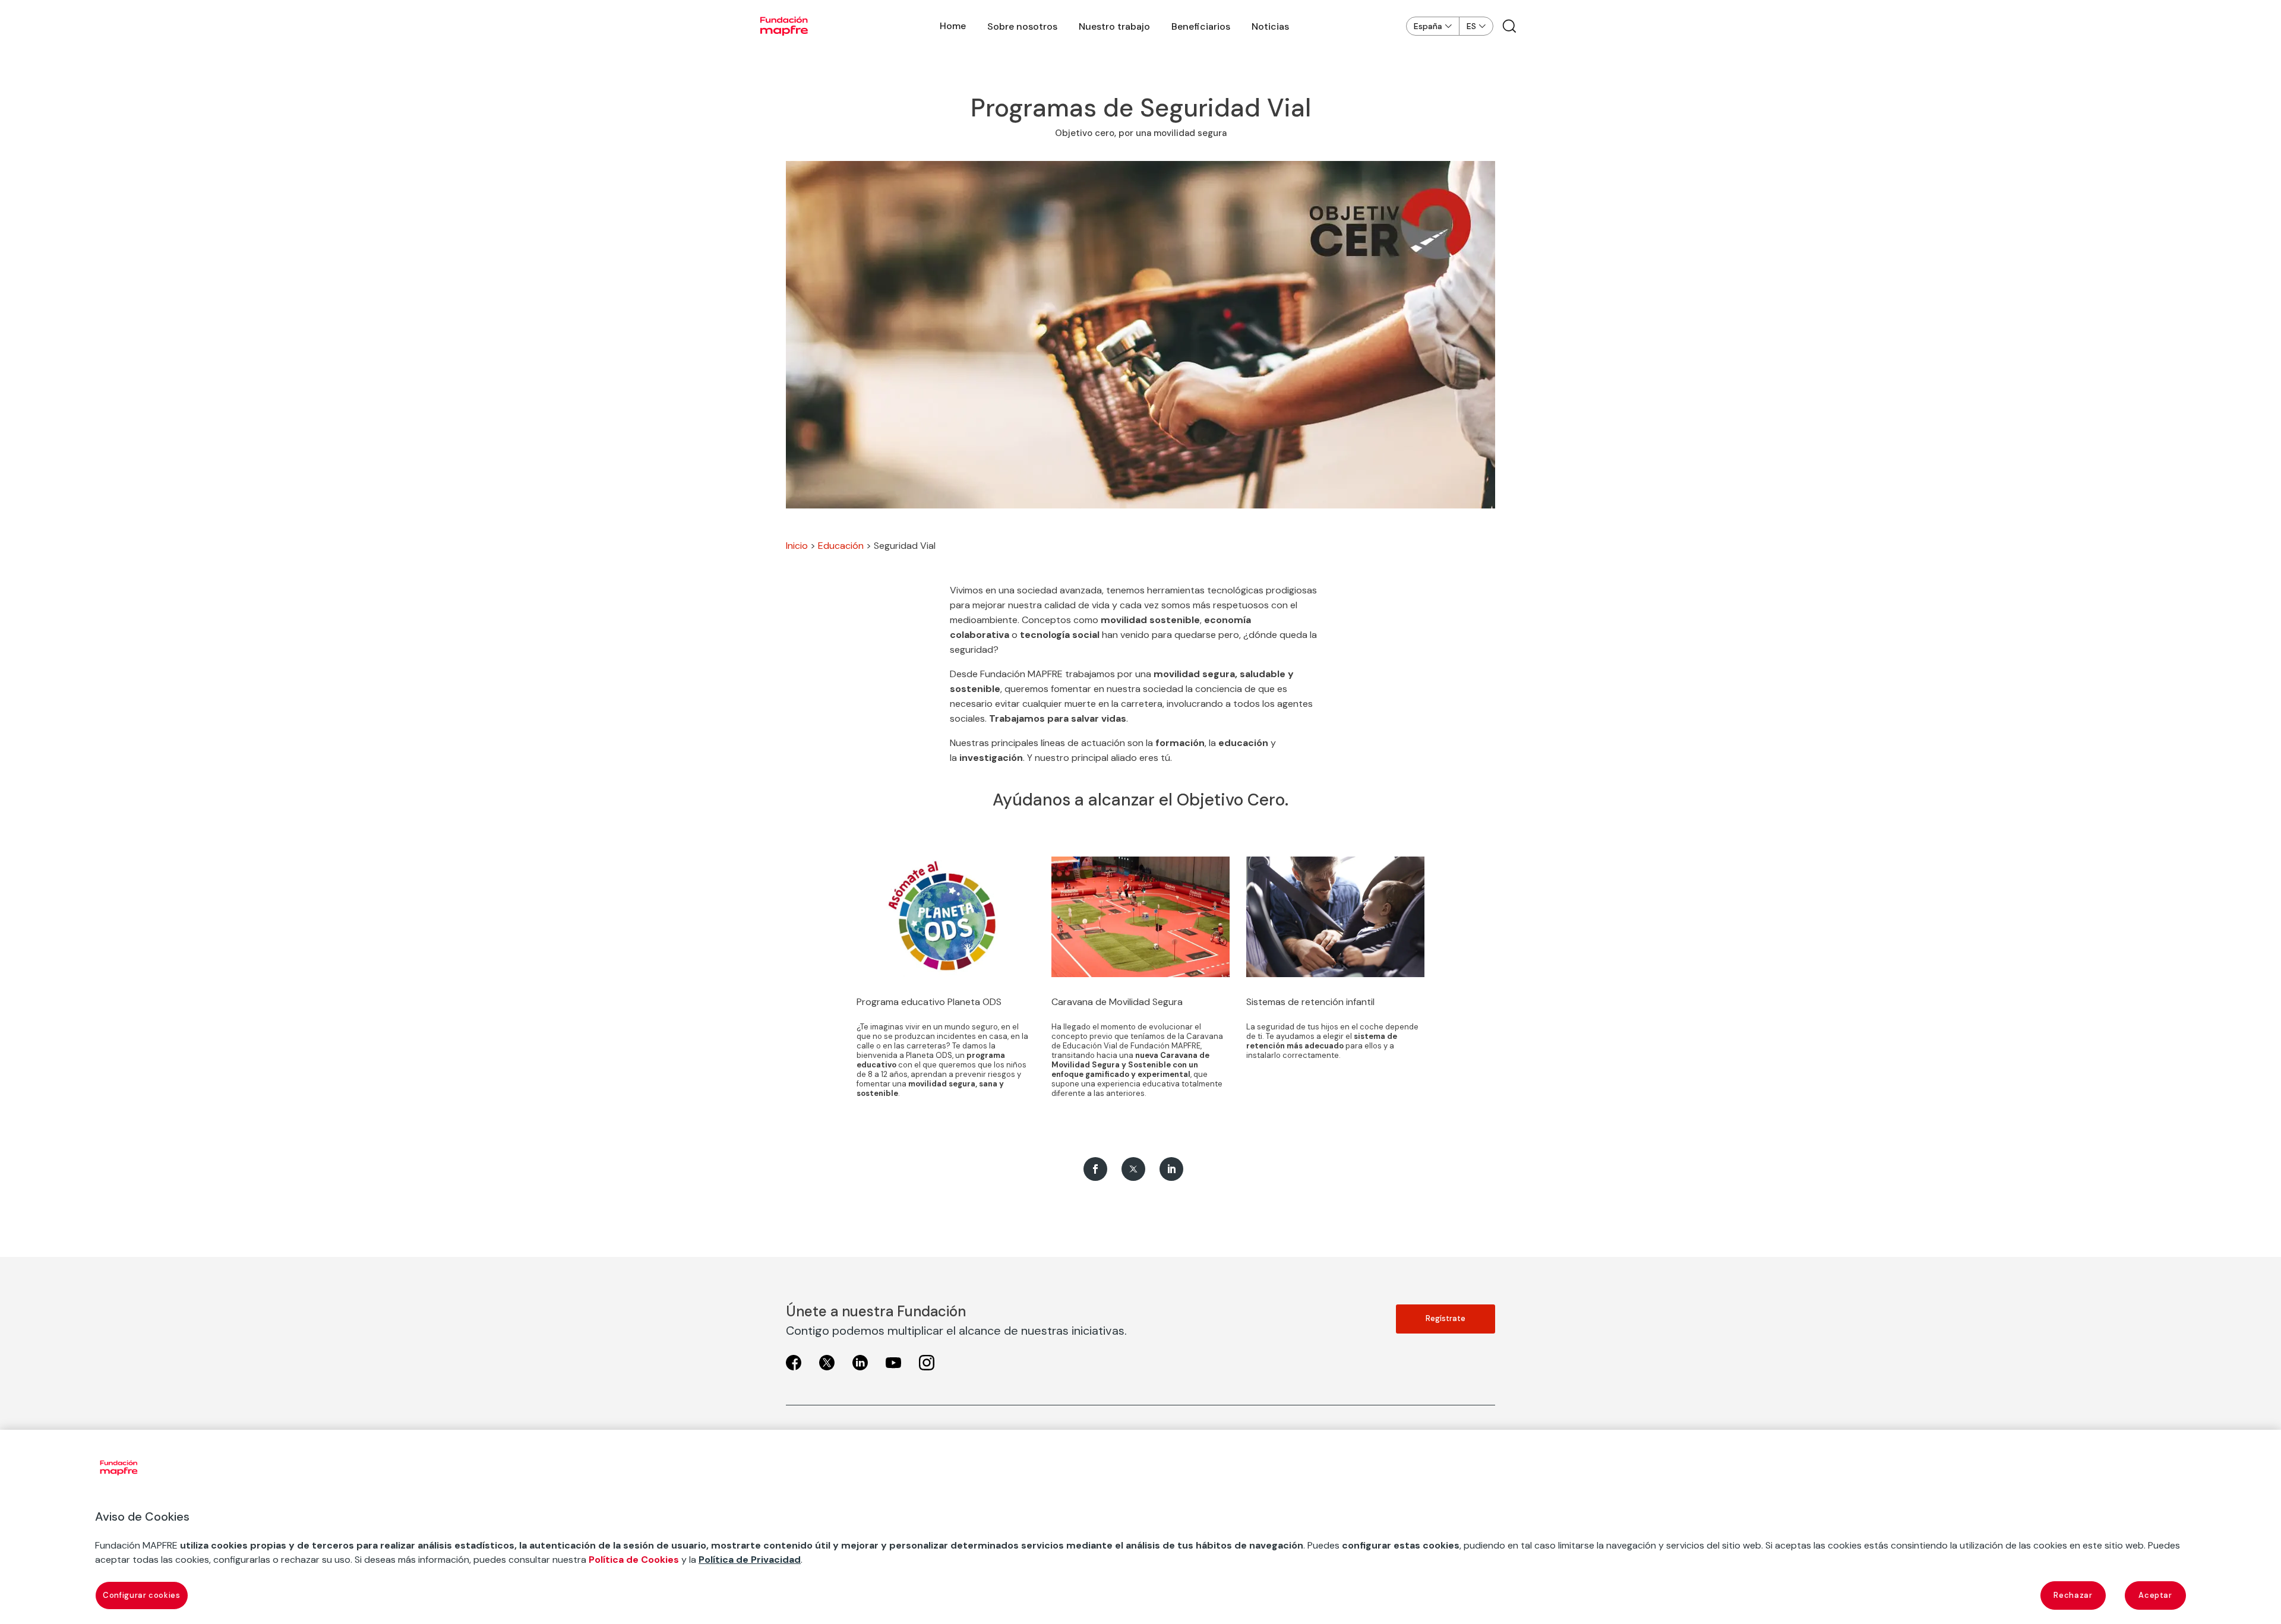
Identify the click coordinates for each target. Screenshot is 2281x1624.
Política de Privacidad (750, 1560)
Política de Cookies (634, 1560)
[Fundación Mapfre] (784, 26)
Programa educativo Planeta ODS (929, 1002)
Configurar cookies (142, 1595)
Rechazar (2073, 1595)
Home (953, 26)
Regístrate (1446, 1318)
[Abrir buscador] (1509, 26)
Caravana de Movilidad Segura (1117, 1002)
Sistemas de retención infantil (1310, 1002)
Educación (841, 546)
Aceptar (2155, 1595)
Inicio (797, 546)
